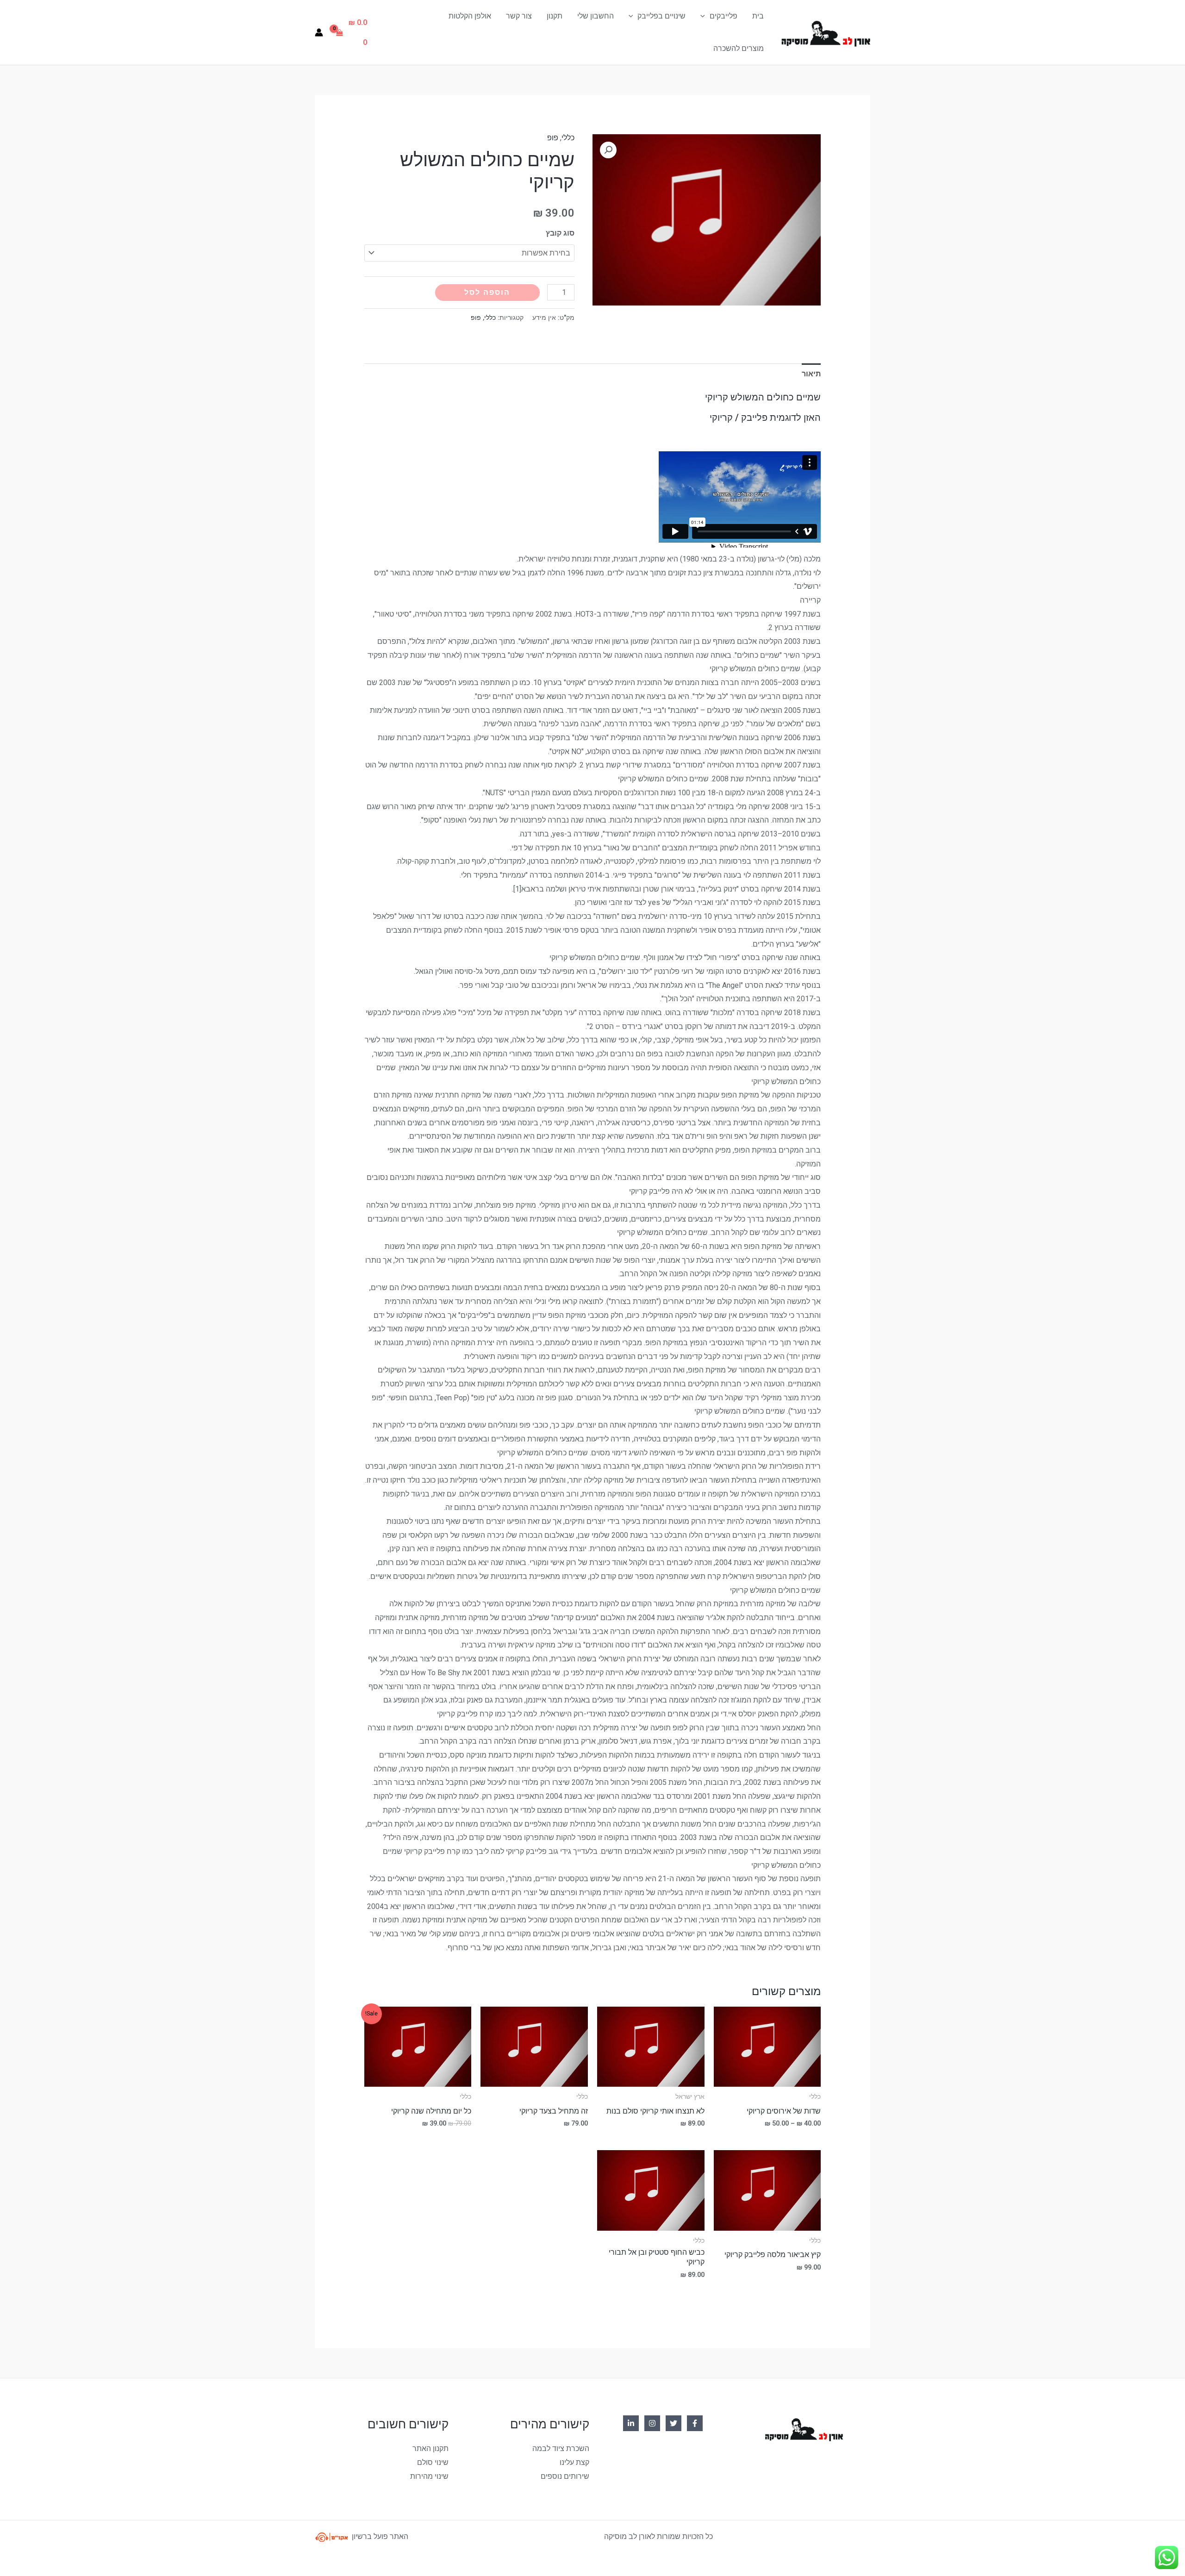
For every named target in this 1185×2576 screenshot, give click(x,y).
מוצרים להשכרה (739, 48)
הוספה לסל (487, 292)
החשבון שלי (596, 16)
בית (758, 16)
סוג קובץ (560, 233)
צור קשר (519, 16)
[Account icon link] (319, 32)
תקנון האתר (430, 2448)
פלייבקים (723, 16)
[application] (705, 16)
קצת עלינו (574, 2462)
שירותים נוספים (565, 2476)
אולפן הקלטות (470, 16)
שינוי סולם (433, 2462)
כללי (568, 138)
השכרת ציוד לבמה (561, 2448)
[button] (608, 150)
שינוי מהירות (429, 2476)
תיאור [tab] (811, 374)
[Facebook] (695, 2423)
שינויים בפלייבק (661, 16)
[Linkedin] (631, 2423)
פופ (553, 138)
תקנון (555, 16)
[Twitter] (674, 2423)
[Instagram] (652, 2423)
